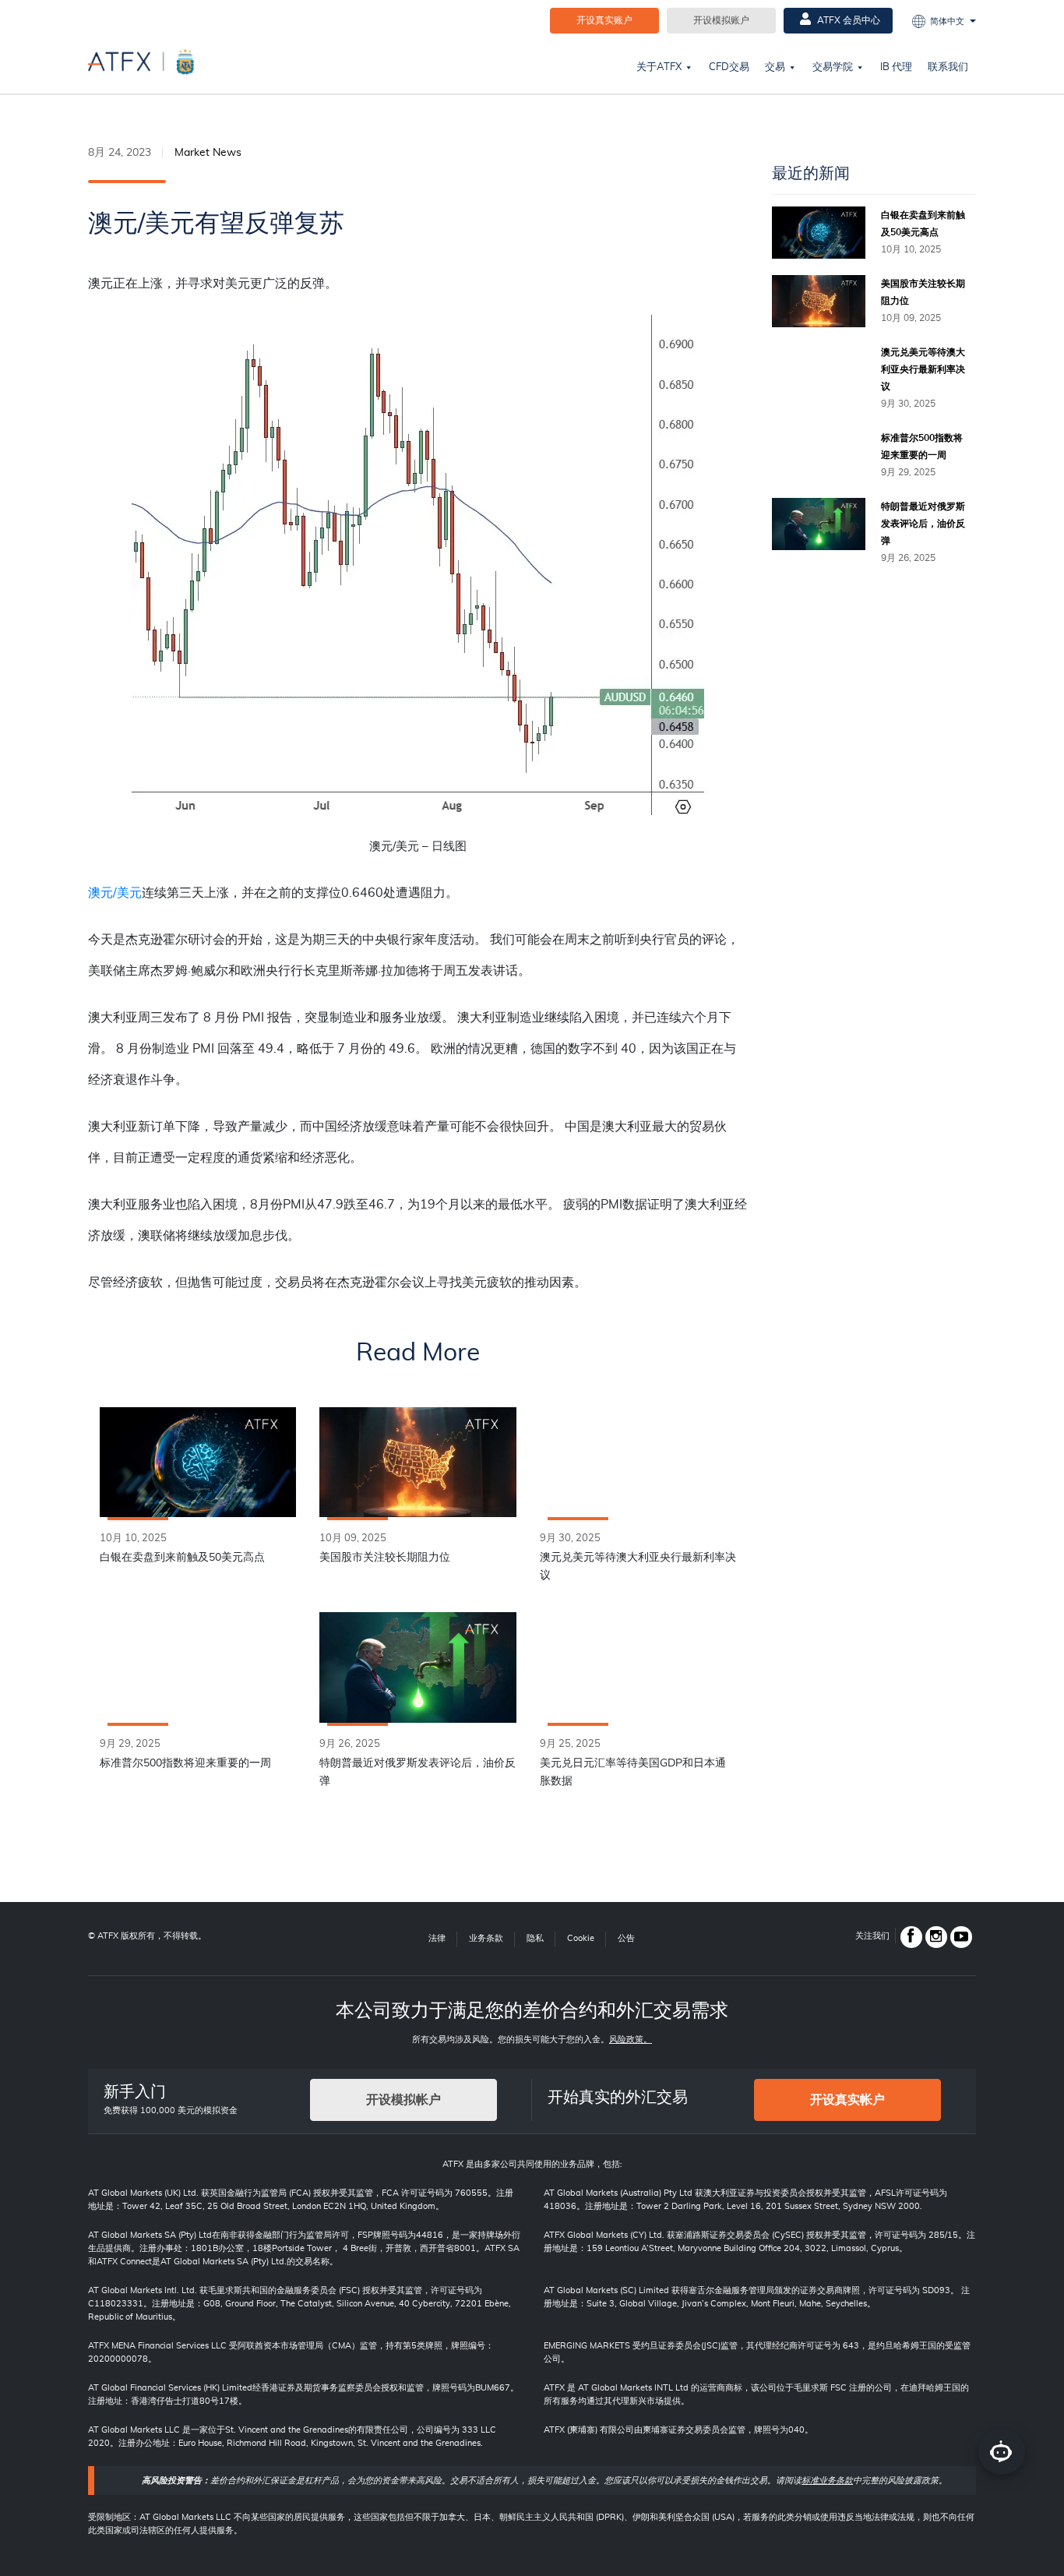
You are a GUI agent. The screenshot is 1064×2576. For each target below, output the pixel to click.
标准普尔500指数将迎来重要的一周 (185, 1763)
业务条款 (486, 1938)
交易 (775, 67)
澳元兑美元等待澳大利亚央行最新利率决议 (638, 1567)
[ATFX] (141, 62)
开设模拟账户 (721, 20)
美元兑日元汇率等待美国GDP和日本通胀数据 (633, 1772)
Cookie (581, 1938)
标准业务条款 (827, 2481)
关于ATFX (659, 67)
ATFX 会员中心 (847, 20)
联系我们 (948, 67)
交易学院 (833, 67)
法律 (437, 1938)
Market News (208, 153)
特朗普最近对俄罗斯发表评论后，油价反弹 (417, 1772)
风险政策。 (631, 2040)
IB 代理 (896, 67)
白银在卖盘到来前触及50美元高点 (182, 1558)
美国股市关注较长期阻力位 (385, 1558)
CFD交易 (729, 67)
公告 (626, 1938)
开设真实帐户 (847, 2100)
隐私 (535, 1938)
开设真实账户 (604, 20)
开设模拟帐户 (403, 2100)
